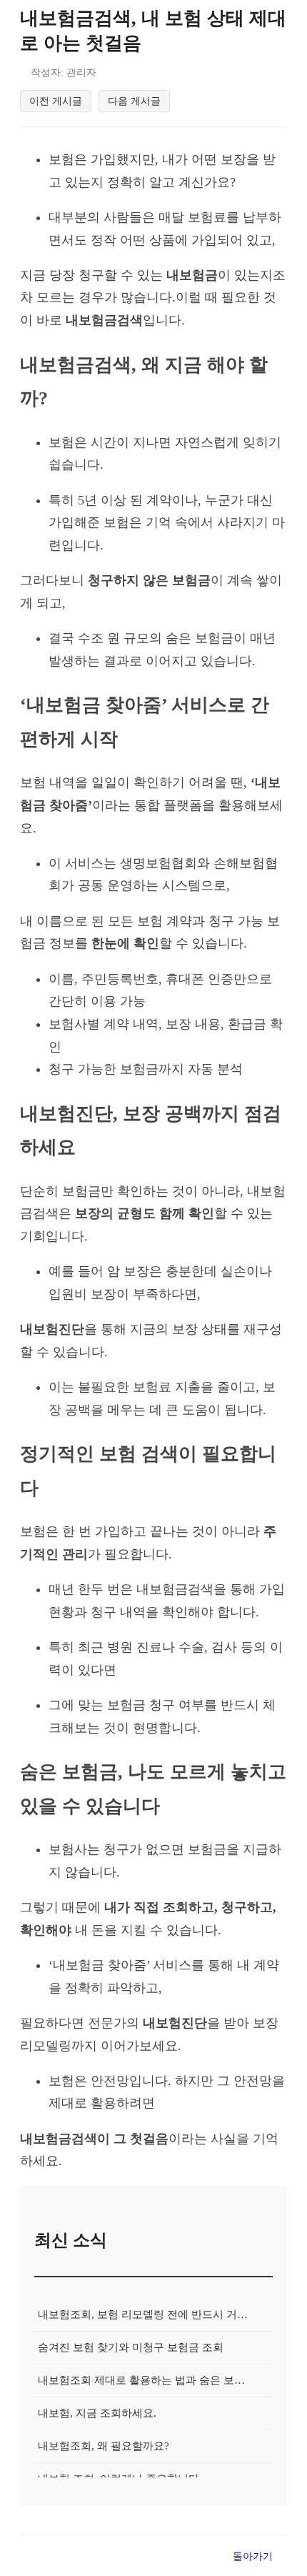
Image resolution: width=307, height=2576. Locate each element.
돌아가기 (253, 2556)
